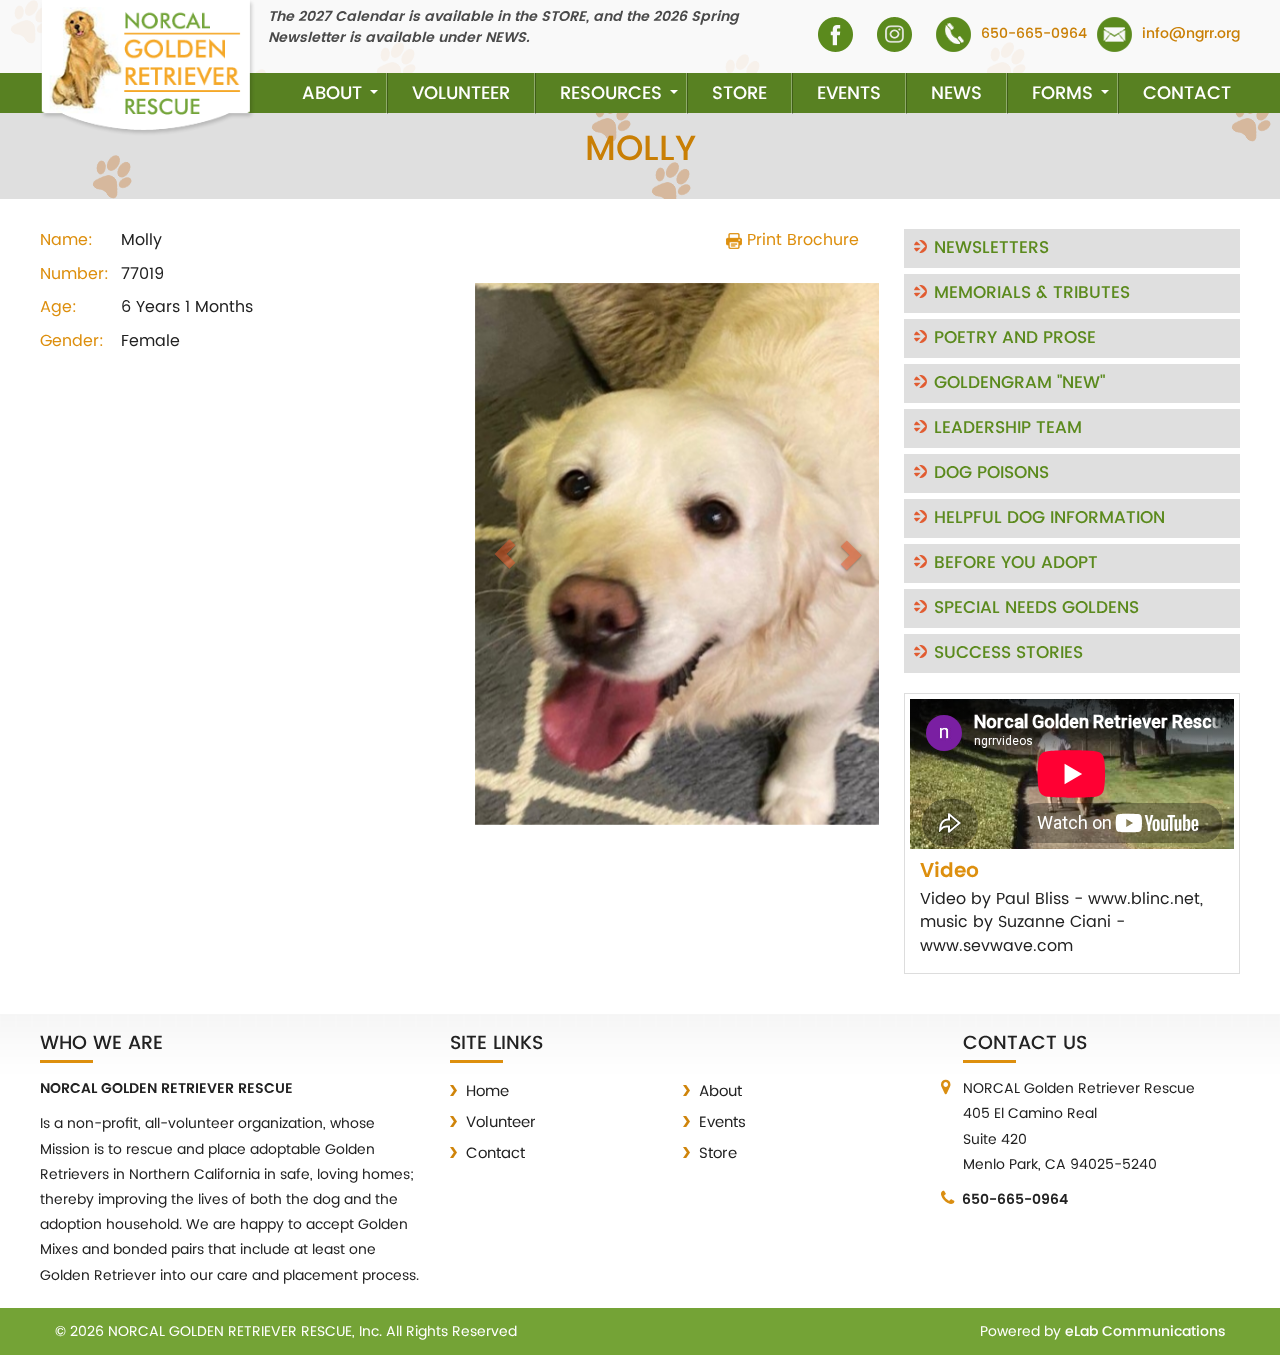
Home (487, 1091)
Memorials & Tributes (1032, 293)
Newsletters (991, 248)
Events (849, 93)
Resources (611, 93)
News (956, 93)
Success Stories (1008, 653)
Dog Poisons (991, 473)
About (332, 93)
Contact (1187, 93)
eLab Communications (1145, 1331)
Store (739, 93)
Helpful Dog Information (1049, 518)
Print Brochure (800, 240)
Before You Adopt (1016, 563)
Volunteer (461, 93)
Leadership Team (1008, 428)
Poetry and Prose (1015, 338)
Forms (1062, 93)
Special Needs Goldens (1036, 608)
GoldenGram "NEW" (1019, 383)
